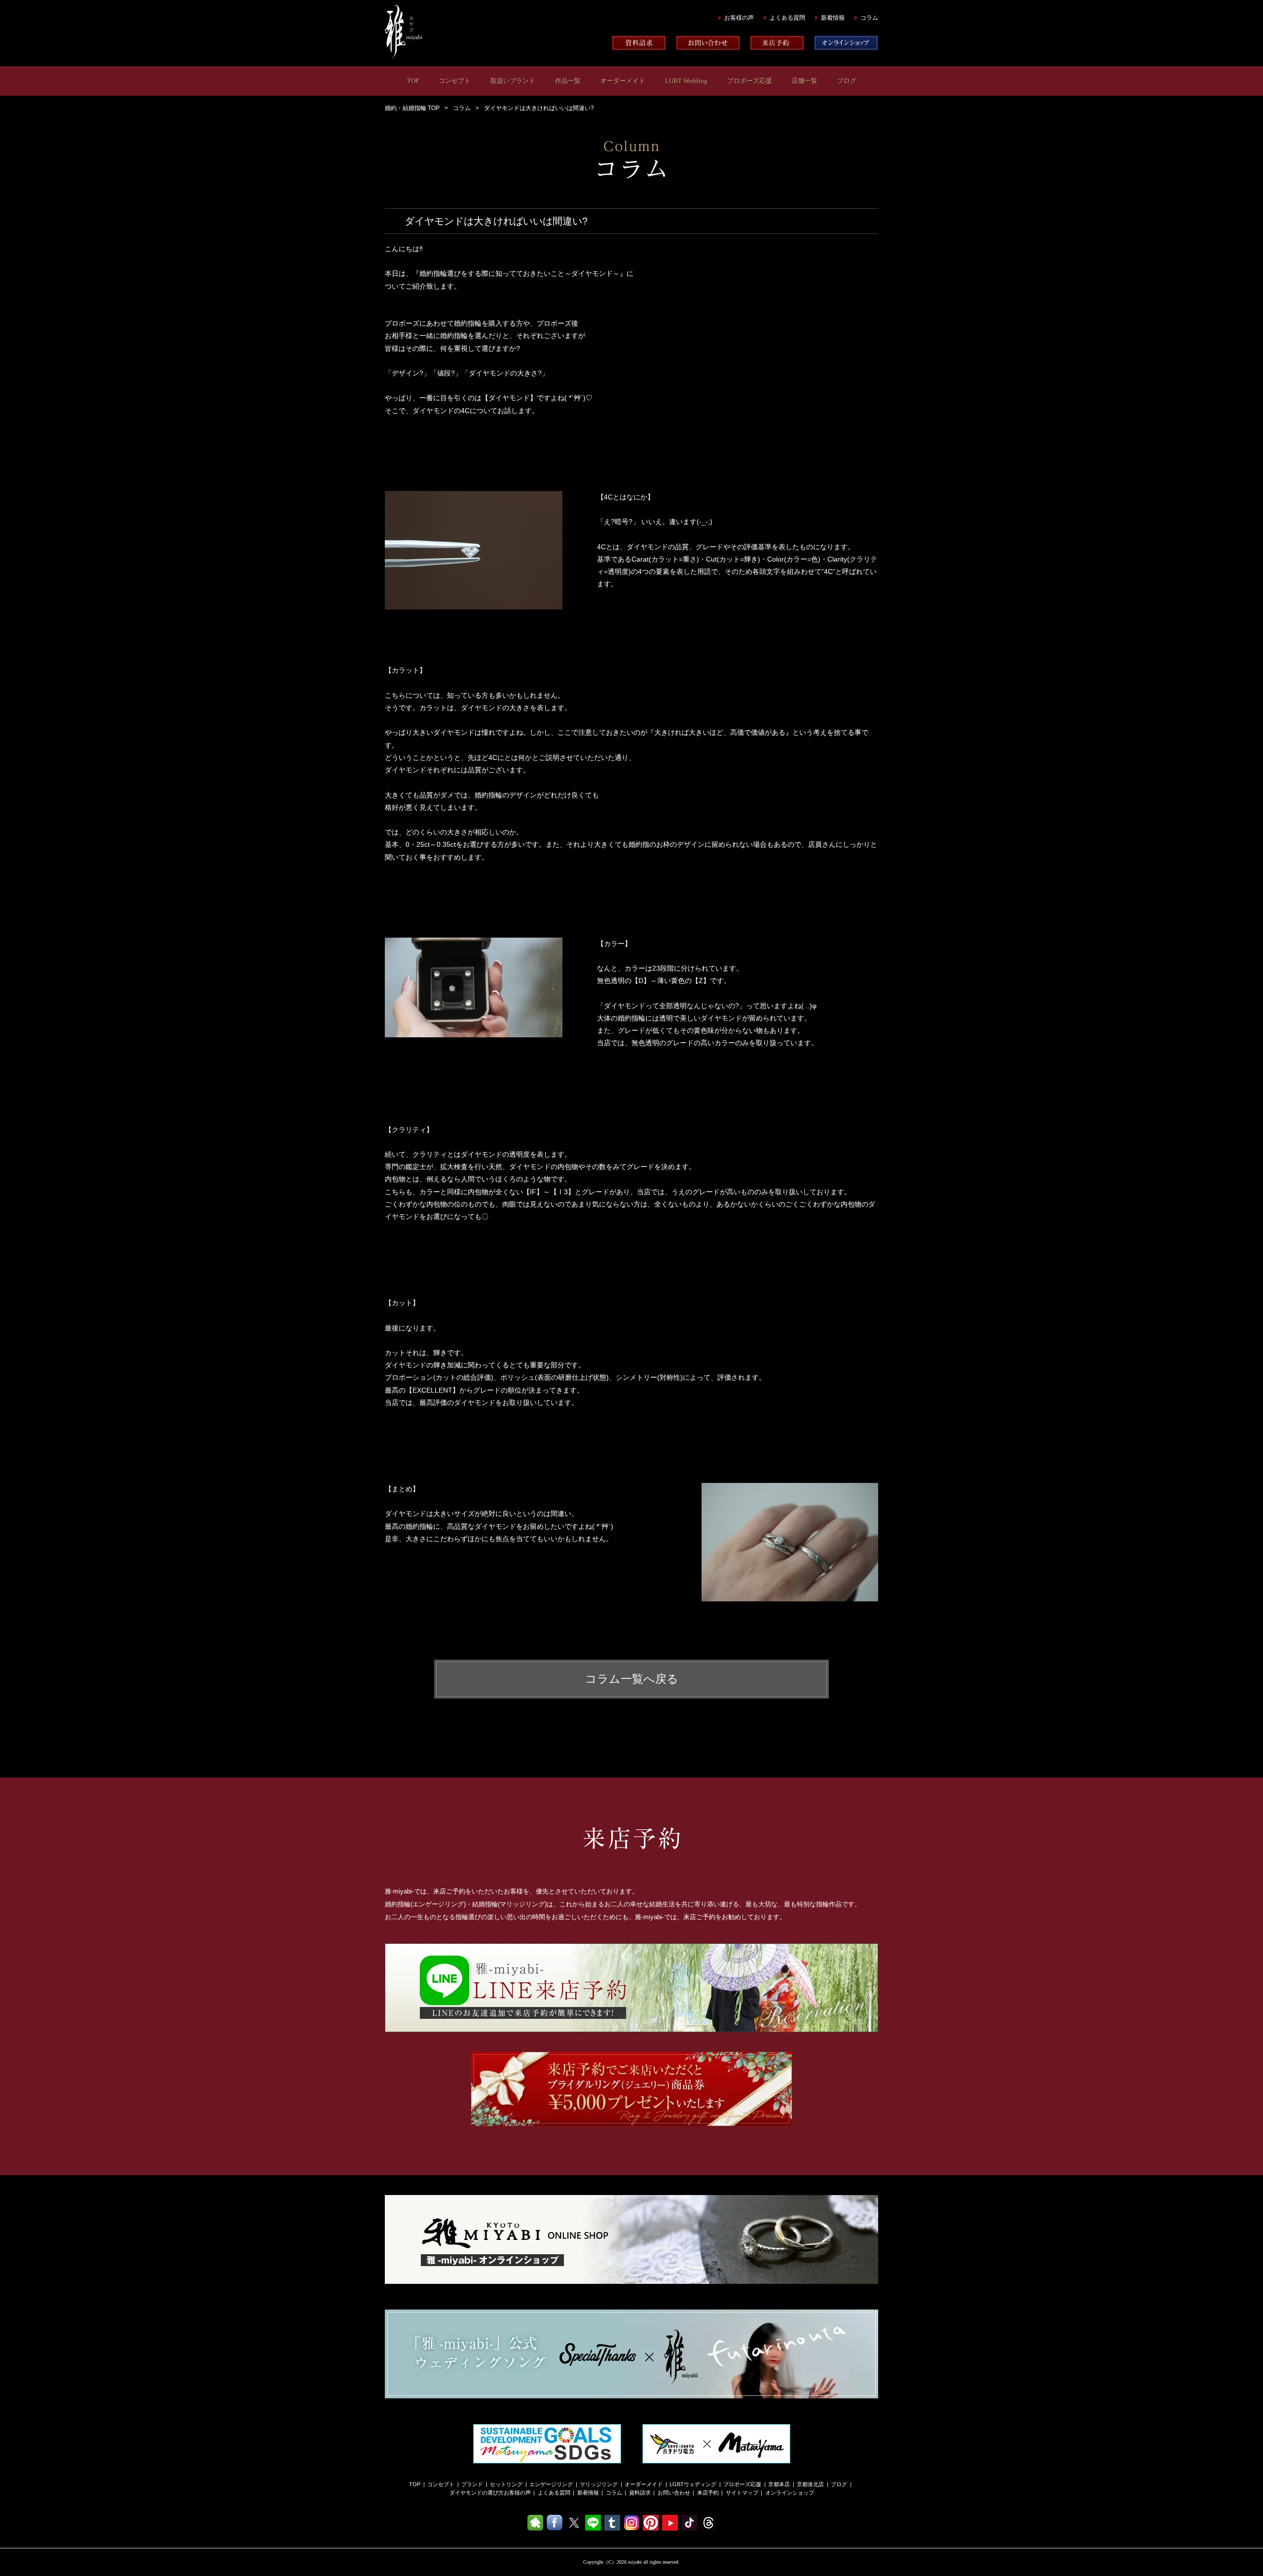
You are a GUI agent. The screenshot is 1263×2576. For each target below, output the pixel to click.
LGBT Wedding (686, 81)
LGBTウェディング (693, 2484)
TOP (413, 81)
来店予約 (708, 2493)
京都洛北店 (810, 2484)
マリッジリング (599, 2484)
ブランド (472, 2484)
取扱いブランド (513, 81)
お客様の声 (739, 18)
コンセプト (455, 81)
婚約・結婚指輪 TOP (412, 108)
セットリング (506, 2484)
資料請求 (640, 2493)
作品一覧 (568, 81)
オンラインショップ (790, 2493)
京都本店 (779, 2484)
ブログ (847, 81)
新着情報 (833, 18)
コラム (869, 18)
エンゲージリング (551, 2484)
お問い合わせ (674, 2493)
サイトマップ (742, 2493)
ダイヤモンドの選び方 (477, 2493)
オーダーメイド (623, 81)
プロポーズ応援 (750, 81)
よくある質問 (787, 18)
